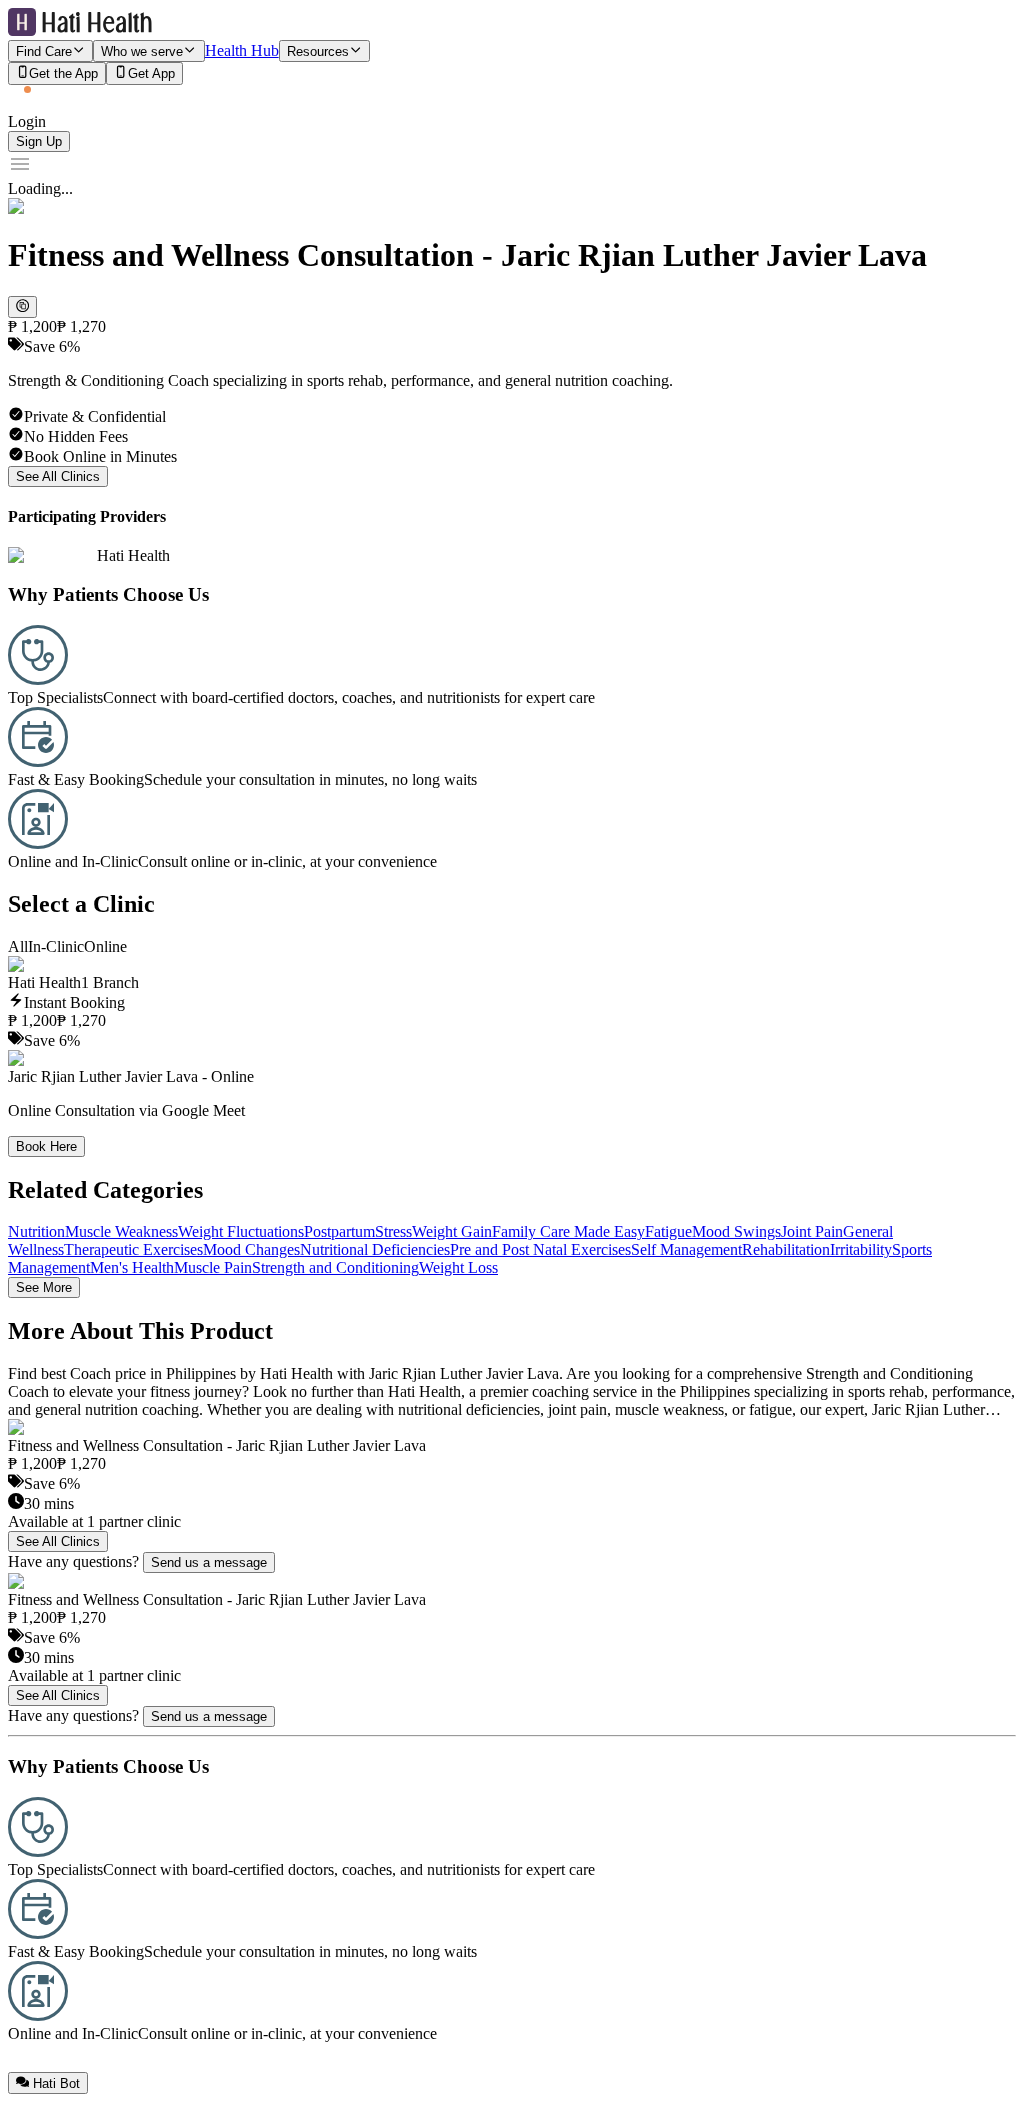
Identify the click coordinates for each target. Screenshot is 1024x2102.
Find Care (44, 51)
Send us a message (209, 1562)
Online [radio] (105, 946)
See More (44, 1287)
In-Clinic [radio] (56, 946)
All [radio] (18, 946)
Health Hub (242, 50)
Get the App (63, 74)
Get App (151, 74)
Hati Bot (56, 2083)
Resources (318, 51)
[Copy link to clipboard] (22, 307)
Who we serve (142, 51)
